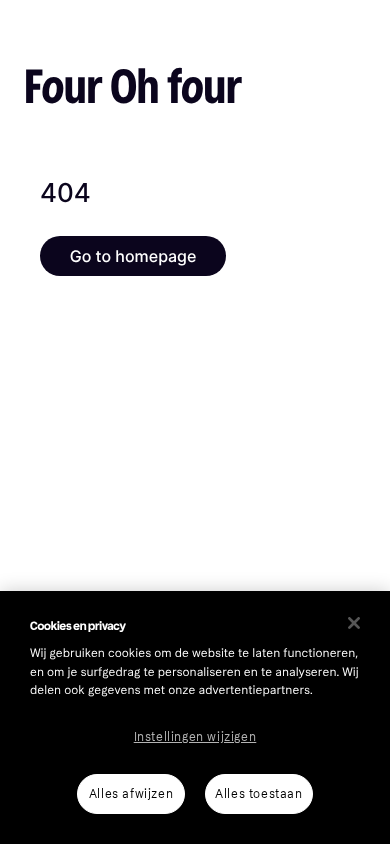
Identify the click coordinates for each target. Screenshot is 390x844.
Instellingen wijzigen (195, 737)
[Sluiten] (354, 623)
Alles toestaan (258, 794)
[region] (195, 717)
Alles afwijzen (131, 794)
